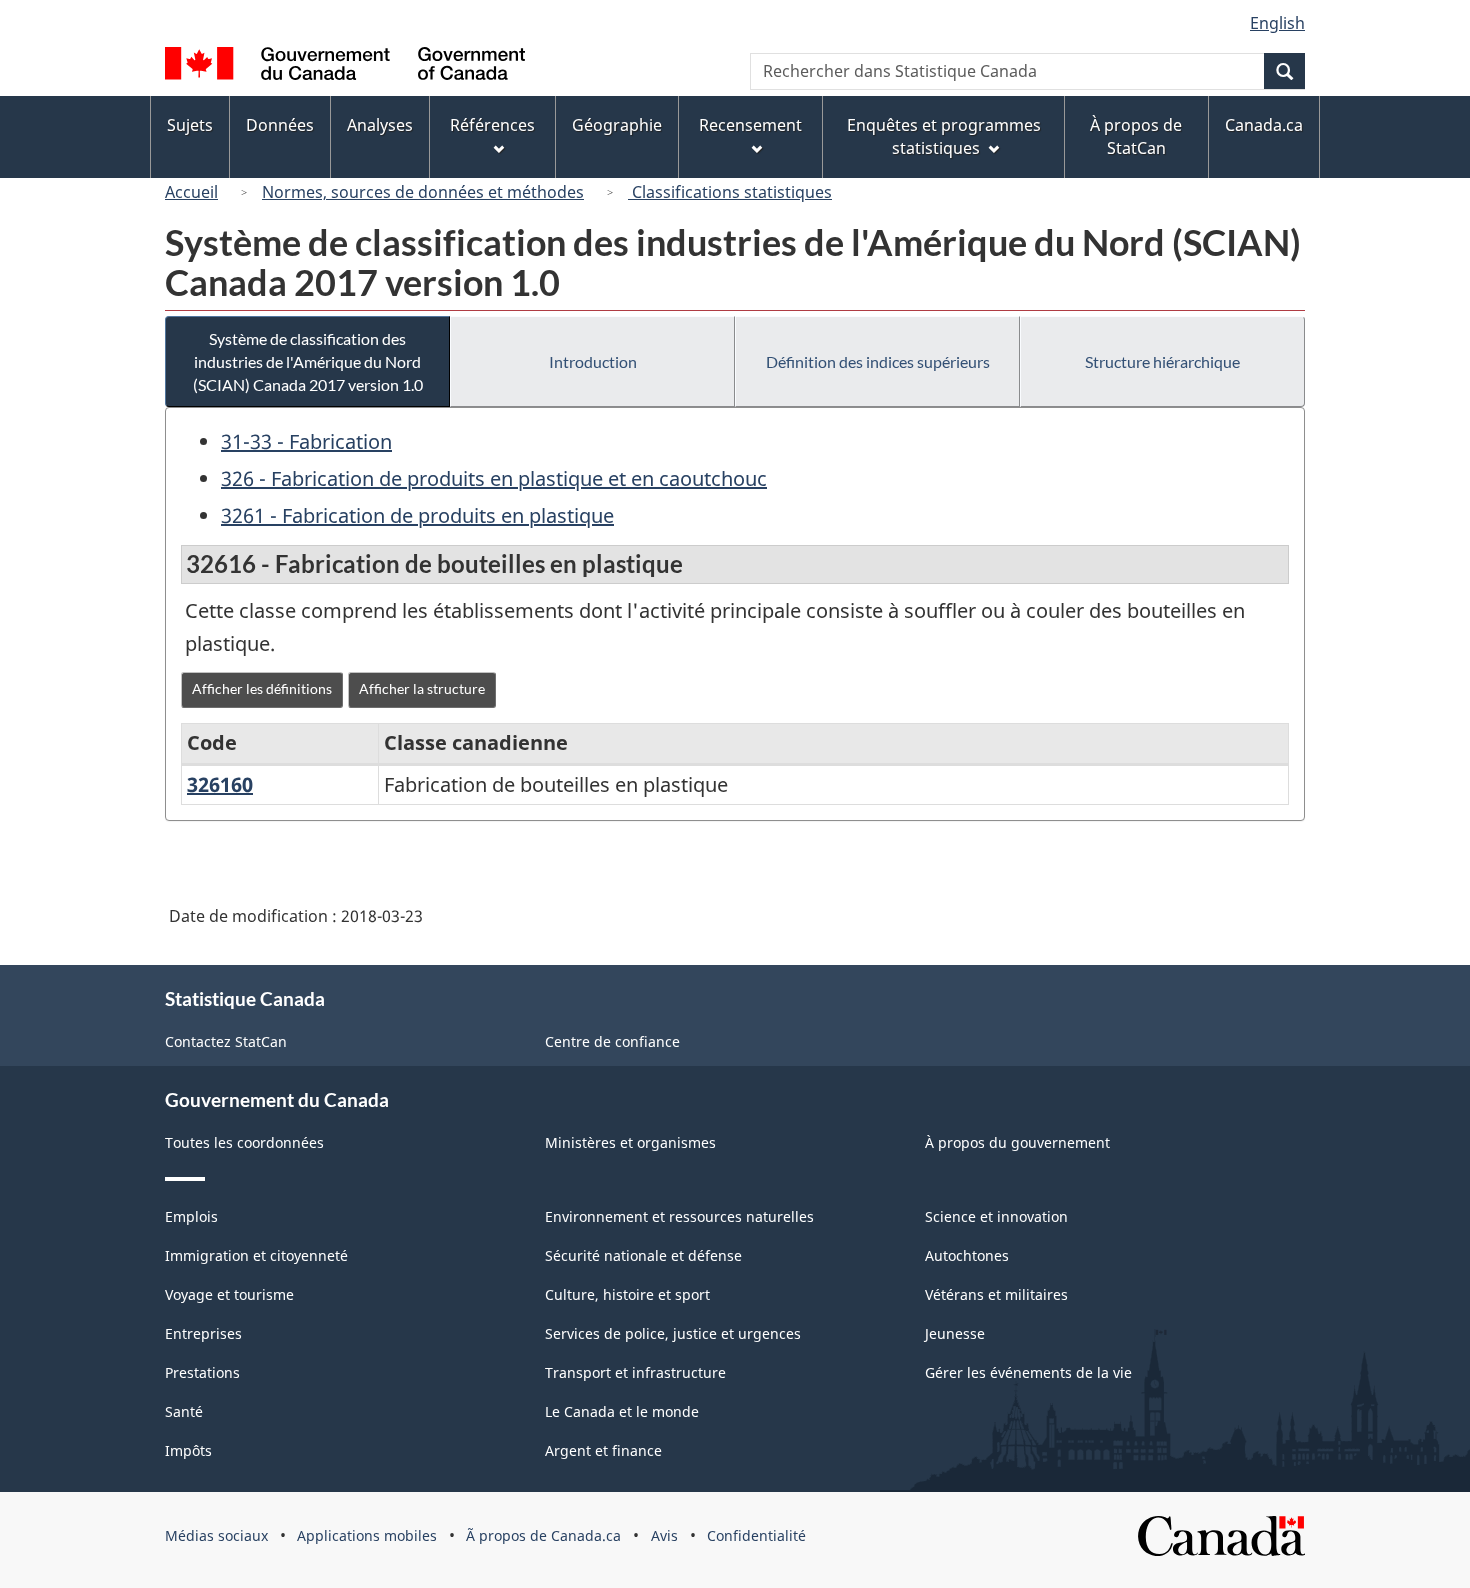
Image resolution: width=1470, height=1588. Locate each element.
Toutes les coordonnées (244, 1142)
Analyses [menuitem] (380, 125)
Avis (664, 1535)
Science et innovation (996, 1216)
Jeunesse (955, 1333)
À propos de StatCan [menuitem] (1136, 136)
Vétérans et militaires (996, 1294)
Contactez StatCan (226, 1041)
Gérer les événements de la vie (1028, 1372)
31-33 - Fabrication (306, 441)
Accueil (191, 192)
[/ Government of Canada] (345, 66)
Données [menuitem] (280, 125)
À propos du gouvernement (1017, 1142)
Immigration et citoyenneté (256, 1255)
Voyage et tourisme (229, 1294)
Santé (184, 1411)
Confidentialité (756, 1535)
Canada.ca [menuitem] (1264, 125)
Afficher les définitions (262, 688)
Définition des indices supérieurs (878, 361)
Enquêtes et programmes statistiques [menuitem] (944, 136)
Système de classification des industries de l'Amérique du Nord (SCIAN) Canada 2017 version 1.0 (308, 361)
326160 (220, 784)
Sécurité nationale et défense (643, 1255)
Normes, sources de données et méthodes (423, 192)
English (1277, 23)
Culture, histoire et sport (627, 1294)
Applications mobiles (367, 1535)
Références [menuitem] (492, 125)
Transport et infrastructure (635, 1372)
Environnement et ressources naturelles (679, 1216)
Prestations (202, 1372)
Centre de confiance (612, 1041)
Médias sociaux (216, 1535)
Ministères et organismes (630, 1142)
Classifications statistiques (730, 192)
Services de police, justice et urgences (673, 1333)
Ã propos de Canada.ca (543, 1535)
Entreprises (203, 1333)
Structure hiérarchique (1162, 361)
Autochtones (967, 1255)
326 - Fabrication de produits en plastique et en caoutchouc (494, 478)
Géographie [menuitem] (617, 125)
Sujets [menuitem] (190, 125)
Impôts (188, 1450)
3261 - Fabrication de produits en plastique (417, 515)
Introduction (593, 361)
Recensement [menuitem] (750, 125)
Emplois (191, 1216)
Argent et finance (603, 1450)
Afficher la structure (422, 688)
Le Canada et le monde (622, 1411)
